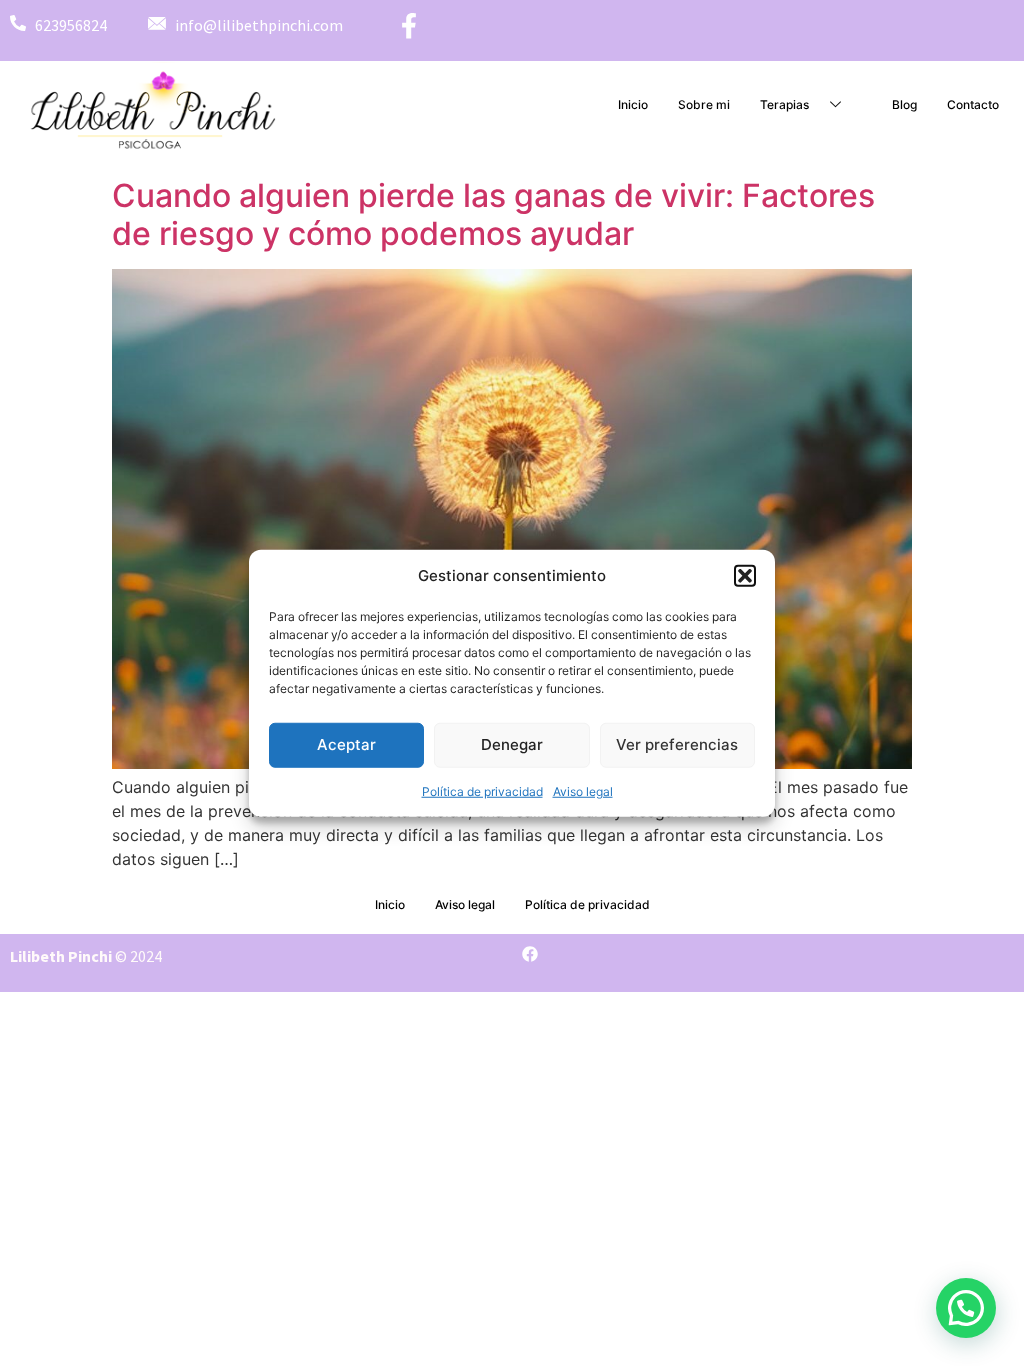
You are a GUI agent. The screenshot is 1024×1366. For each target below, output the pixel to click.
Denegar (512, 744)
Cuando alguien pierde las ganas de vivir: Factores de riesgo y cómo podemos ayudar (493, 214)
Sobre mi (704, 104)
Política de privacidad (482, 790)
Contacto (973, 104)
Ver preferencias (677, 744)
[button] (745, 576)
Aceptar (346, 744)
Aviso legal (583, 790)
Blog (904, 104)
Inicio (633, 104)
